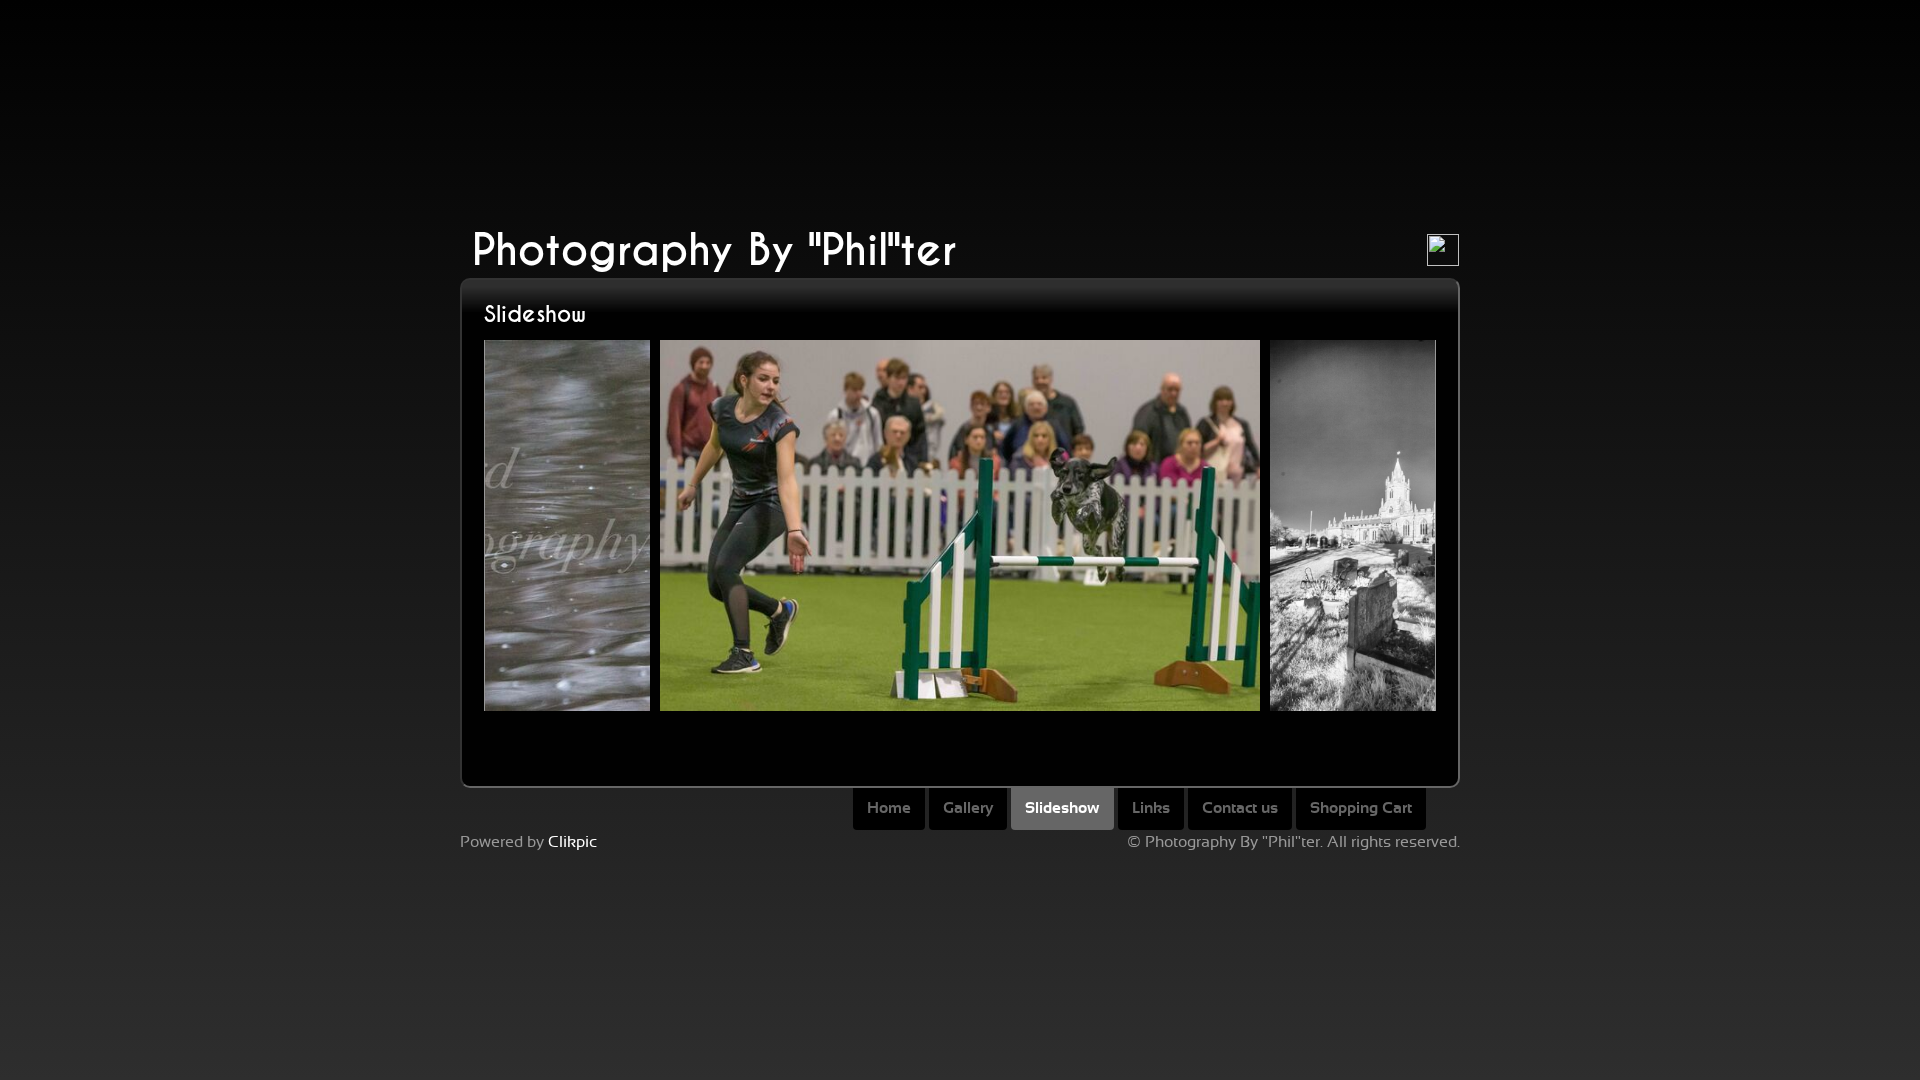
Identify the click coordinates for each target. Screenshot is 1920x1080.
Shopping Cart (1361, 808)
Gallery (968, 808)
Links (1151, 808)
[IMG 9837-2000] (1393, 525)
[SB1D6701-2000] (960, 525)
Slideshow (1062, 808)
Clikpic (572, 842)
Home (889, 808)
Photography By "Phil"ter (714, 251)
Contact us (1240, 808)
